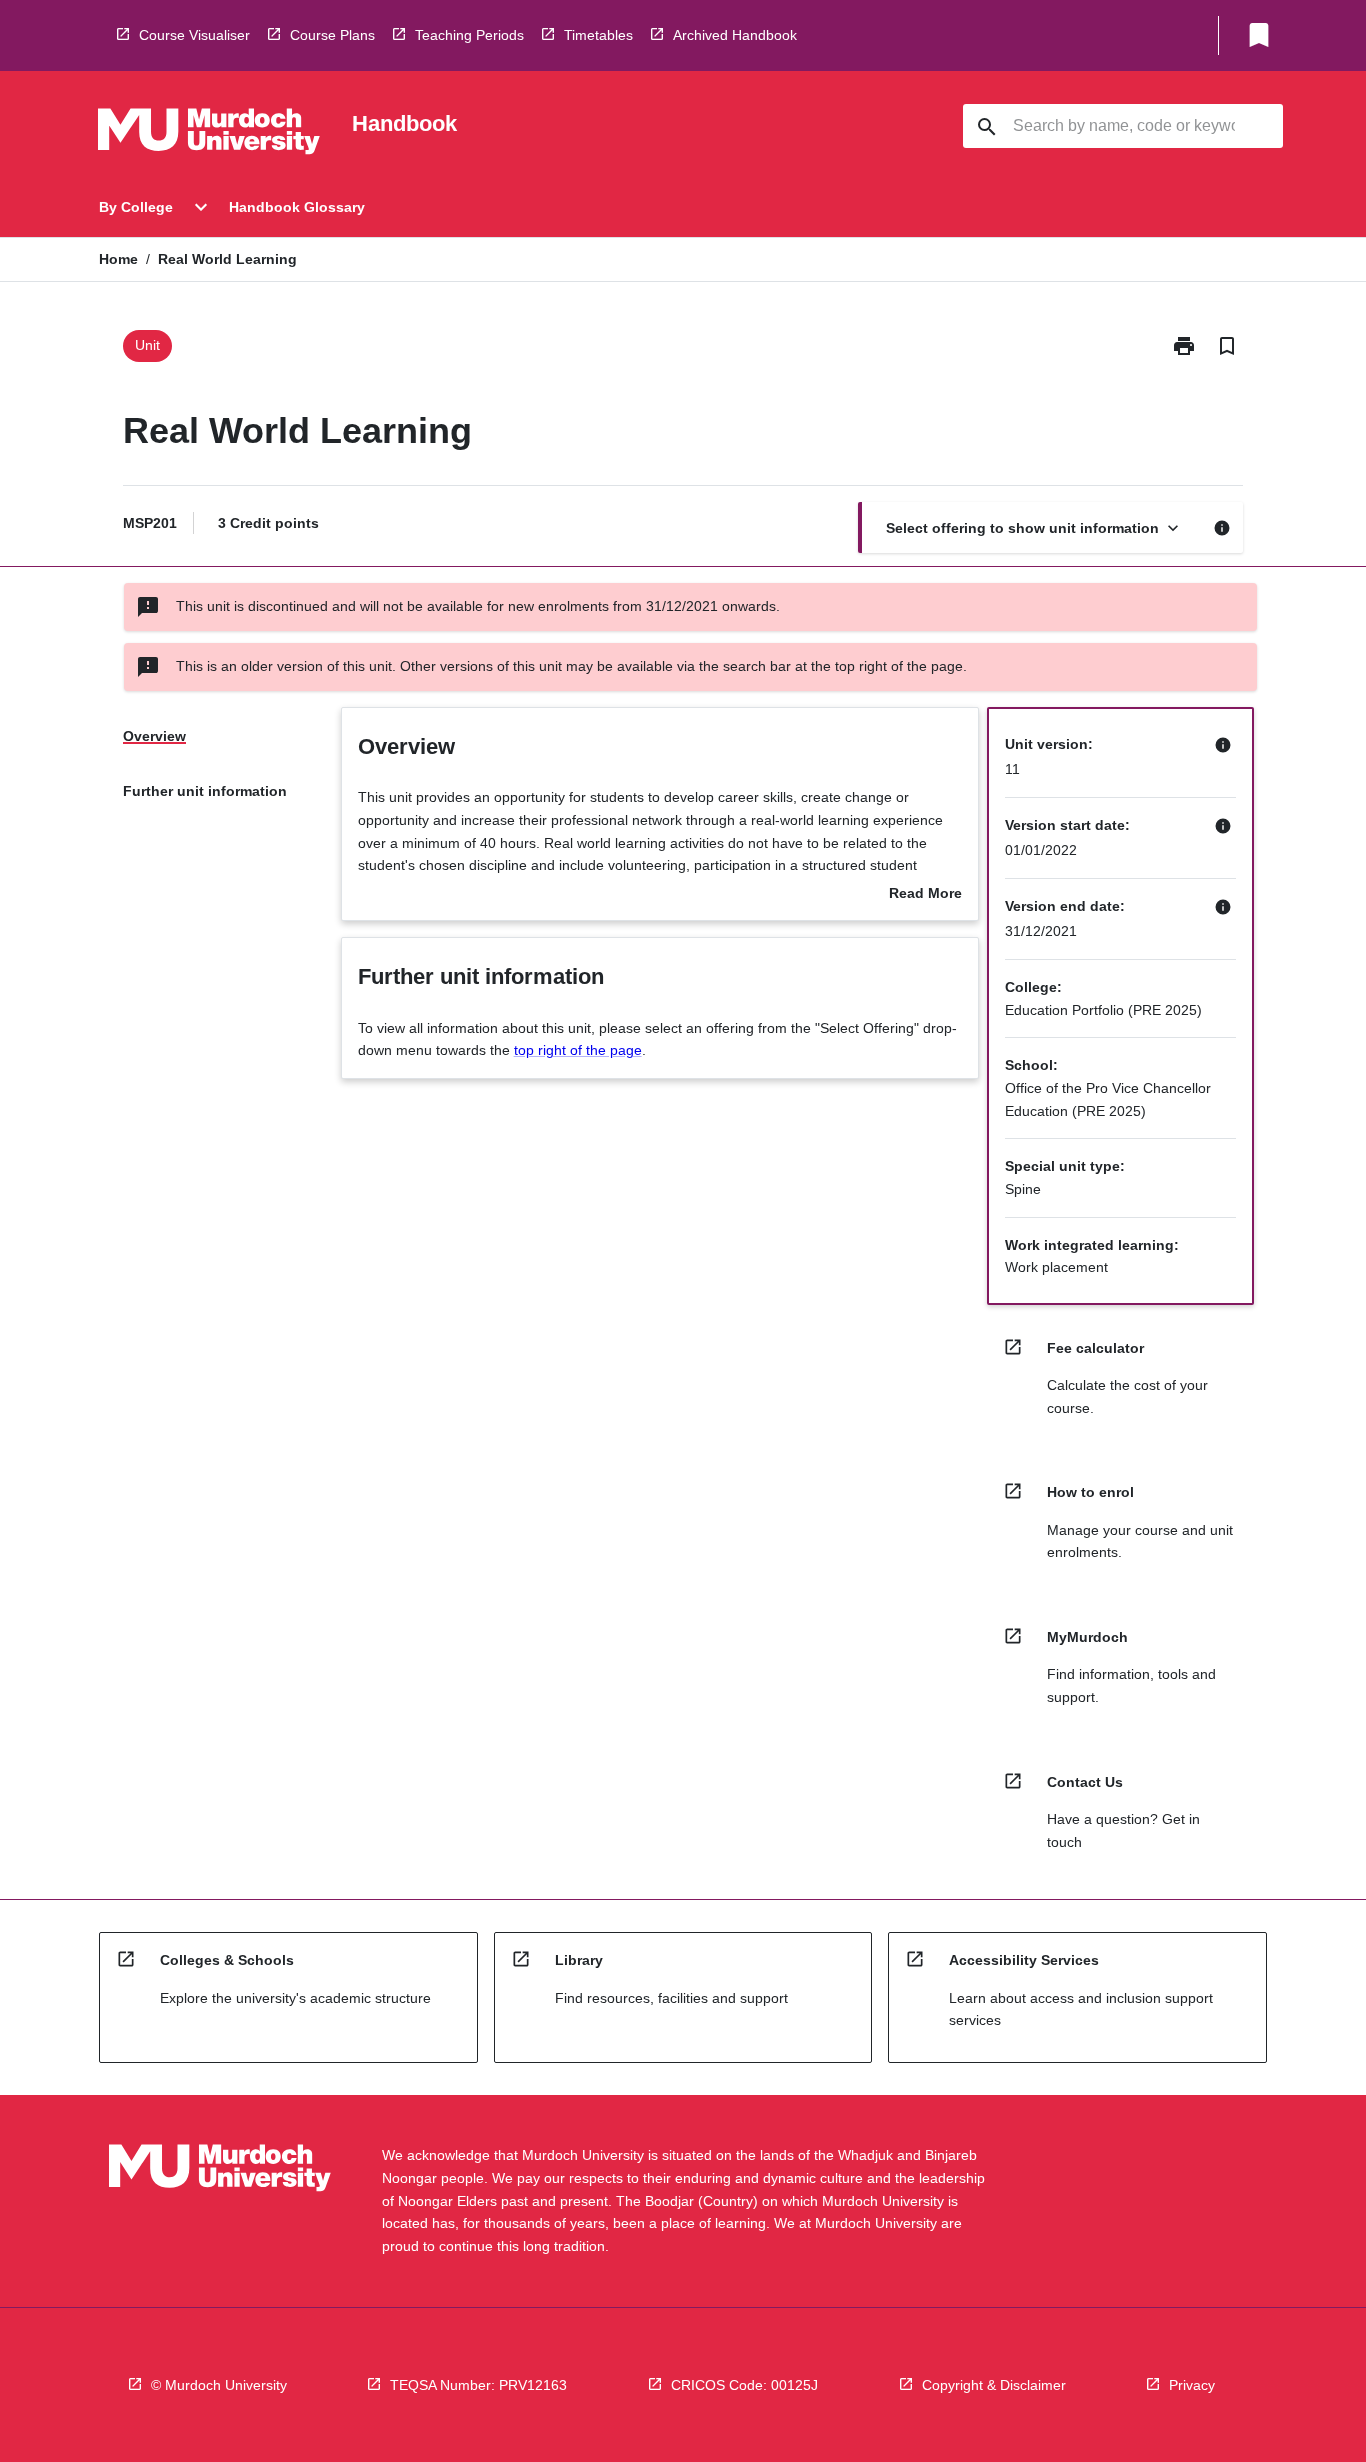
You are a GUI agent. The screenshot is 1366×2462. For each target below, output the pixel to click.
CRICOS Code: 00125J (744, 2385)
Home (118, 259)
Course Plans (332, 35)
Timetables (598, 35)
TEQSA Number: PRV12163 (478, 2385)
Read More (925, 895)
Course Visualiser (194, 35)
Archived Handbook (735, 35)
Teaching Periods (469, 35)
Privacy (1192, 2385)
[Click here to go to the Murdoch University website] (209, 135)
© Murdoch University (219, 2385)
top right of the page (578, 1050)
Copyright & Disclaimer (994, 2385)
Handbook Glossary (297, 207)
